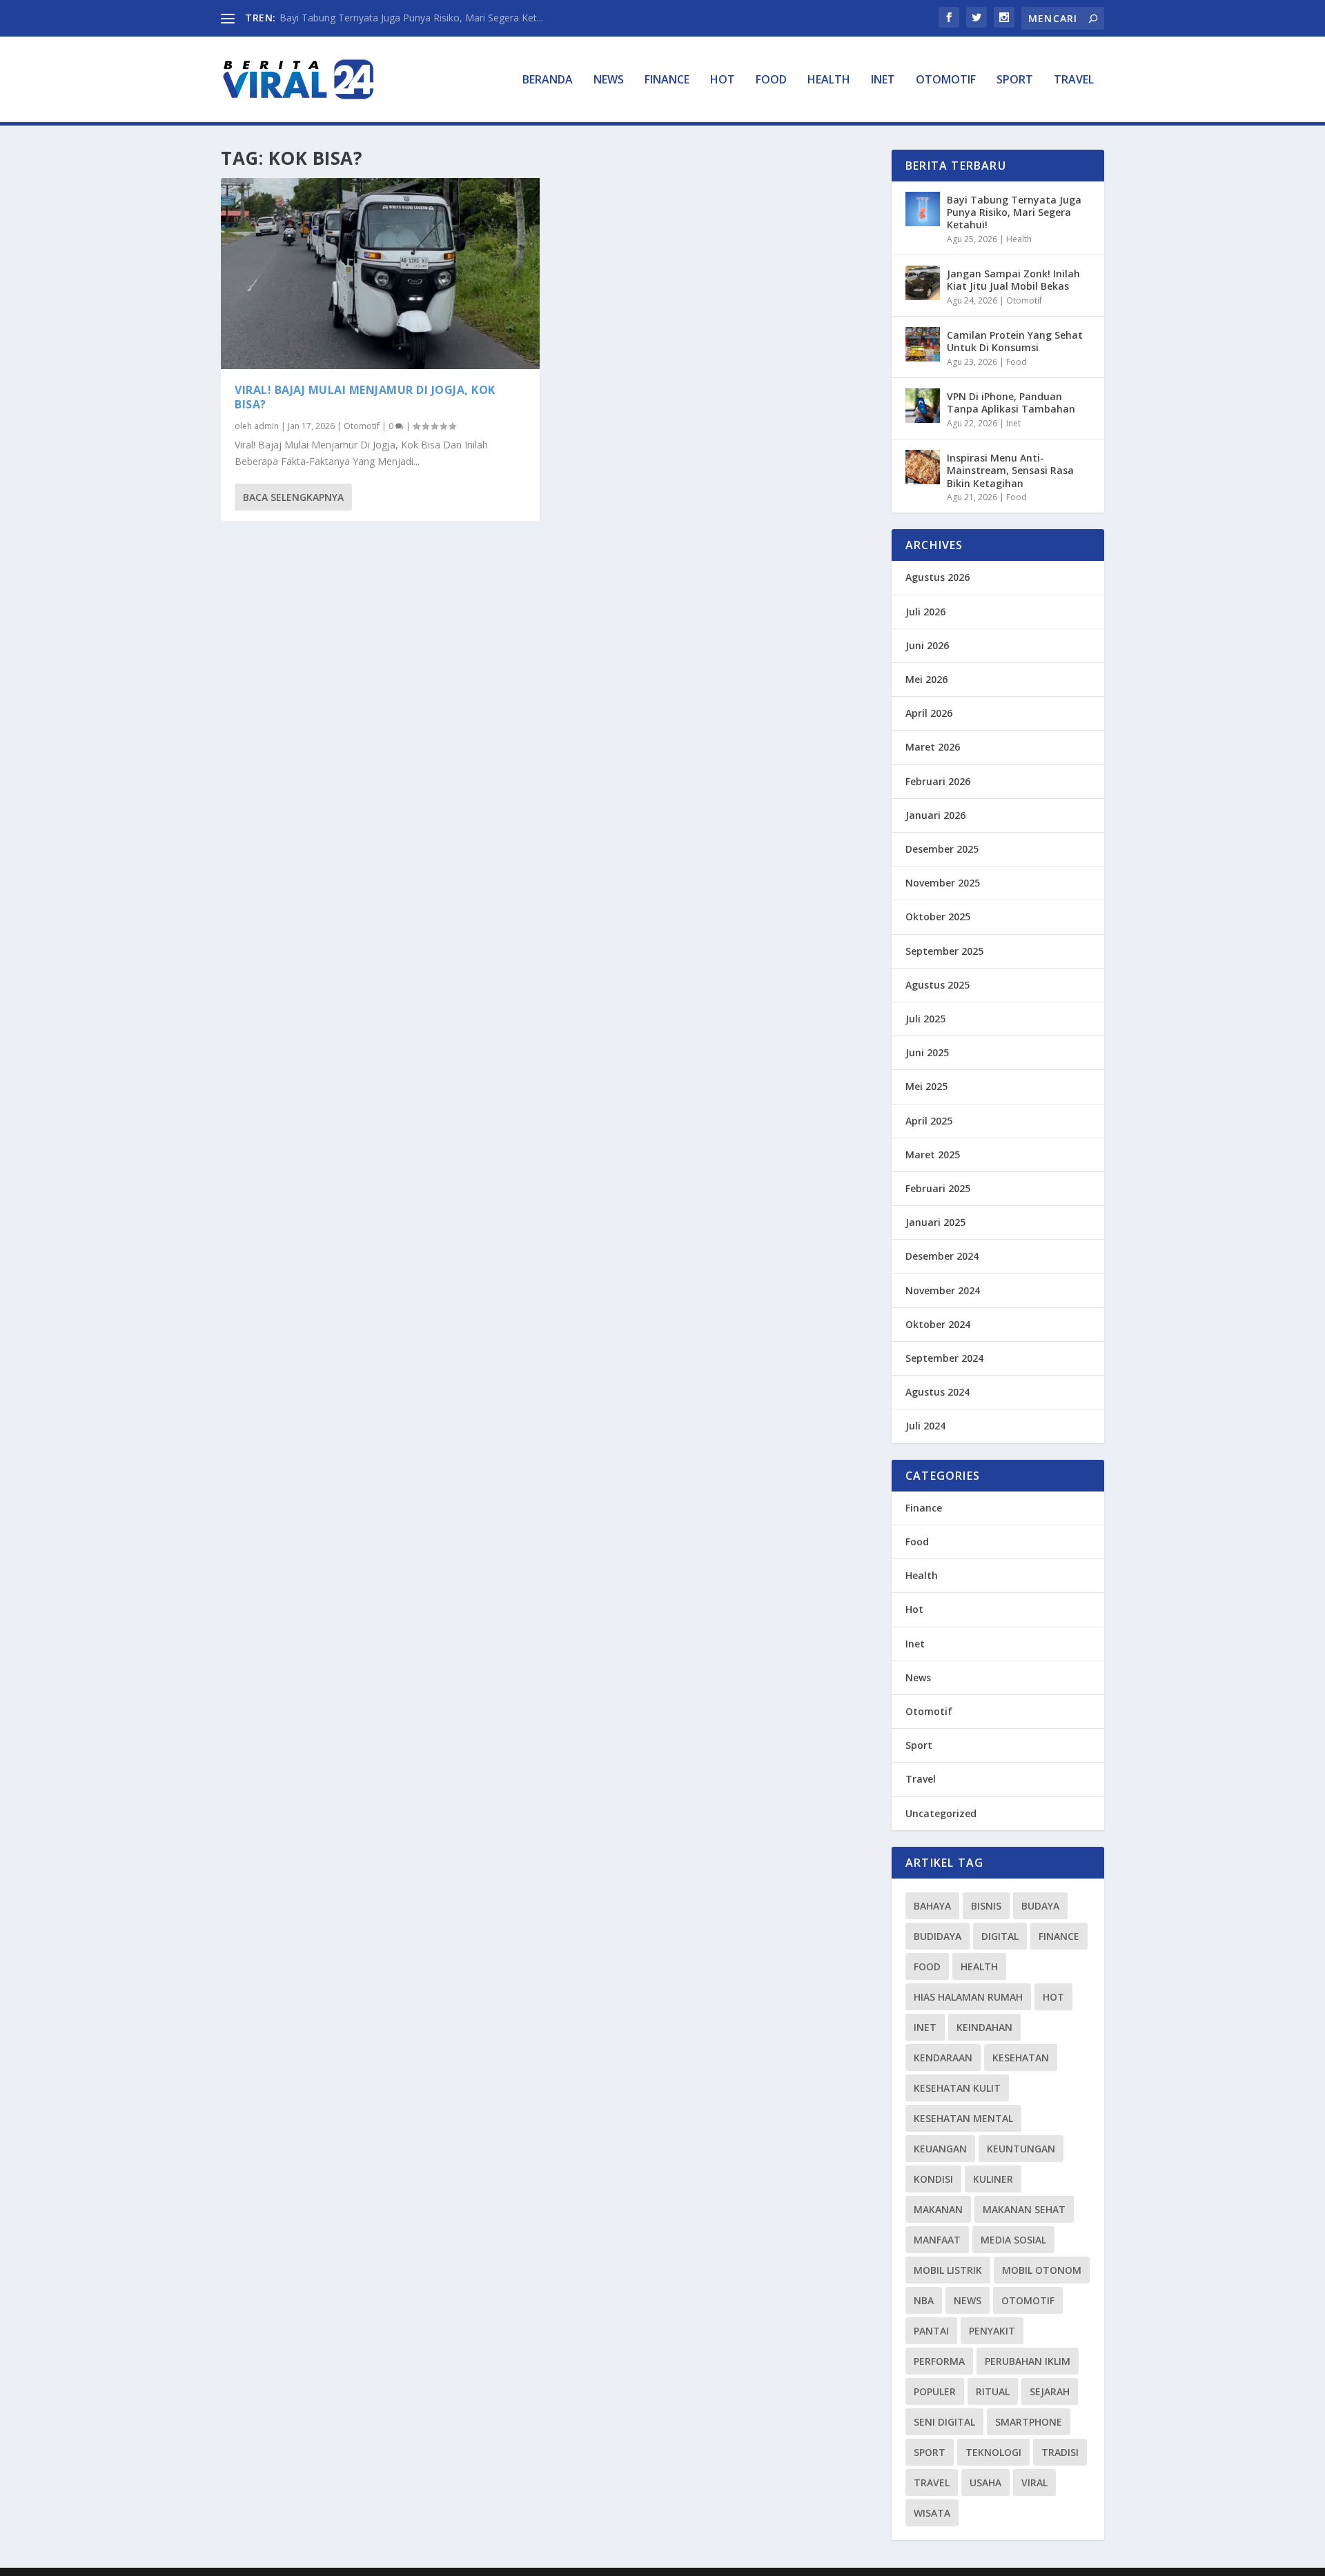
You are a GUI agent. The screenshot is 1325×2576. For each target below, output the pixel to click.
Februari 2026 (938, 781)
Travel (1074, 80)
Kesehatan (1021, 2058)
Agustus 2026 (938, 577)
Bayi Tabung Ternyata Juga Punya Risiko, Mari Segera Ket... (411, 18)
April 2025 (929, 1121)
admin (266, 426)
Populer (935, 2391)
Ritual (993, 2391)
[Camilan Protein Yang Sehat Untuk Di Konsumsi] (923, 344)
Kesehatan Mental (963, 2118)
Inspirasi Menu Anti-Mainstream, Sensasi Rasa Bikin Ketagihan (1010, 470)
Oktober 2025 (938, 917)
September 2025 (944, 951)
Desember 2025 (942, 849)
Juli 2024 (925, 1426)
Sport (1015, 80)
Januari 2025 (935, 1222)
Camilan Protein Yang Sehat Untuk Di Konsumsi (1015, 341)
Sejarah (1050, 2391)
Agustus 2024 (938, 1392)
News (609, 80)
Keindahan (984, 2027)
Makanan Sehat (1024, 2209)
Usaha (985, 2483)
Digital (1000, 1936)
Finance (667, 80)
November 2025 (943, 883)
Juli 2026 (925, 612)
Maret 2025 (933, 1155)
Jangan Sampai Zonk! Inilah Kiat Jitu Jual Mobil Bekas (1013, 280)
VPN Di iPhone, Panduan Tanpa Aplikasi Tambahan (1011, 403)
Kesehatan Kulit (957, 2088)
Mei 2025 (926, 1086)
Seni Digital (944, 2422)
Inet (883, 80)
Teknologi (993, 2452)
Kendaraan (943, 2058)
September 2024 (944, 1358)
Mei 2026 (926, 679)
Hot (723, 80)
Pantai (931, 2331)
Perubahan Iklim (1028, 2361)
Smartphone (1029, 2422)
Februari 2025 (938, 1188)
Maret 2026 (933, 747)
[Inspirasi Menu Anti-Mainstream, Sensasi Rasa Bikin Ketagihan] (923, 467)
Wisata (932, 2513)
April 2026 (929, 713)
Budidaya (938, 1936)
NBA (924, 2300)
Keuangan (940, 2149)
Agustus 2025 (938, 985)
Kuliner (993, 2179)
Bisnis (986, 1906)
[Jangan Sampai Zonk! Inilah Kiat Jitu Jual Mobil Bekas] (923, 283)
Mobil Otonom (1042, 2270)
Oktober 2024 (938, 1324)
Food (771, 80)
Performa (939, 2361)
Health (829, 80)
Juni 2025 (927, 1052)
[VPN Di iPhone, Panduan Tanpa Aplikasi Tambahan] (923, 406)
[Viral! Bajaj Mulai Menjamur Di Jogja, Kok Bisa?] (380, 274)
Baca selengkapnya (293, 497)
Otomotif (946, 80)
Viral (1034, 2483)
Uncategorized (941, 1813)
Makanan (938, 2209)
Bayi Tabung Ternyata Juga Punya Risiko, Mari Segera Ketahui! (1014, 212)
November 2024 (943, 1290)
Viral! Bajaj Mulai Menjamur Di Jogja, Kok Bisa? (365, 397)
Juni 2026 (927, 645)
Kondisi (933, 2179)
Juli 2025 (925, 1019)
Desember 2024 (942, 1256)
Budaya (1040, 1906)
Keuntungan (1021, 2149)
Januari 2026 (935, 815)
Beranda (548, 80)
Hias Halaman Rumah (968, 1997)
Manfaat (937, 2240)
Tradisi (1060, 2452)
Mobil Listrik (948, 2270)
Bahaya (932, 1906)
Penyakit (992, 2331)
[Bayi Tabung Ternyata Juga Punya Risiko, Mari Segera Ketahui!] (923, 209)
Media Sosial (1013, 2240)
